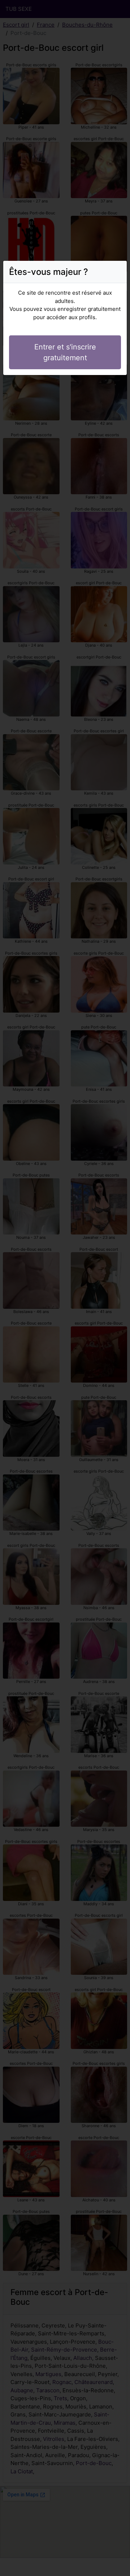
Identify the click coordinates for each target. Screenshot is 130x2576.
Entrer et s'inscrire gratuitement (65, 352)
